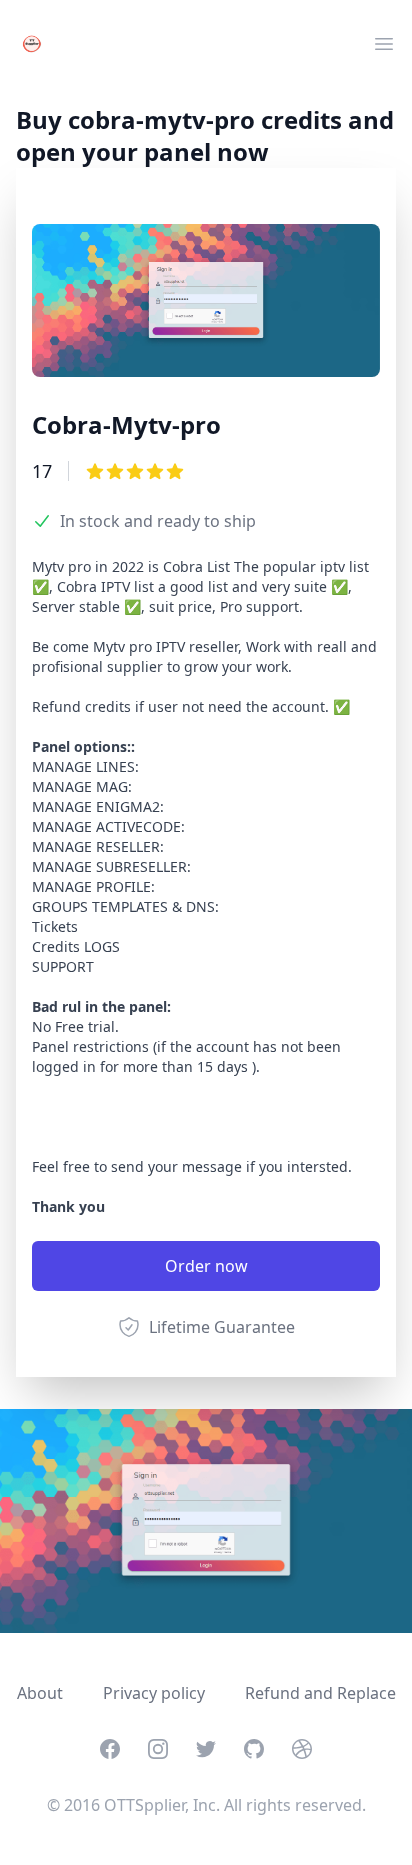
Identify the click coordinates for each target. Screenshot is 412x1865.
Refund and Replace (320, 1693)
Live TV (42, 84)
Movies (43, 108)
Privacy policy (154, 1693)
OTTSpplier (144, 1805)
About (40, 1693)
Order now (206, 1266)
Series (39, 132)
